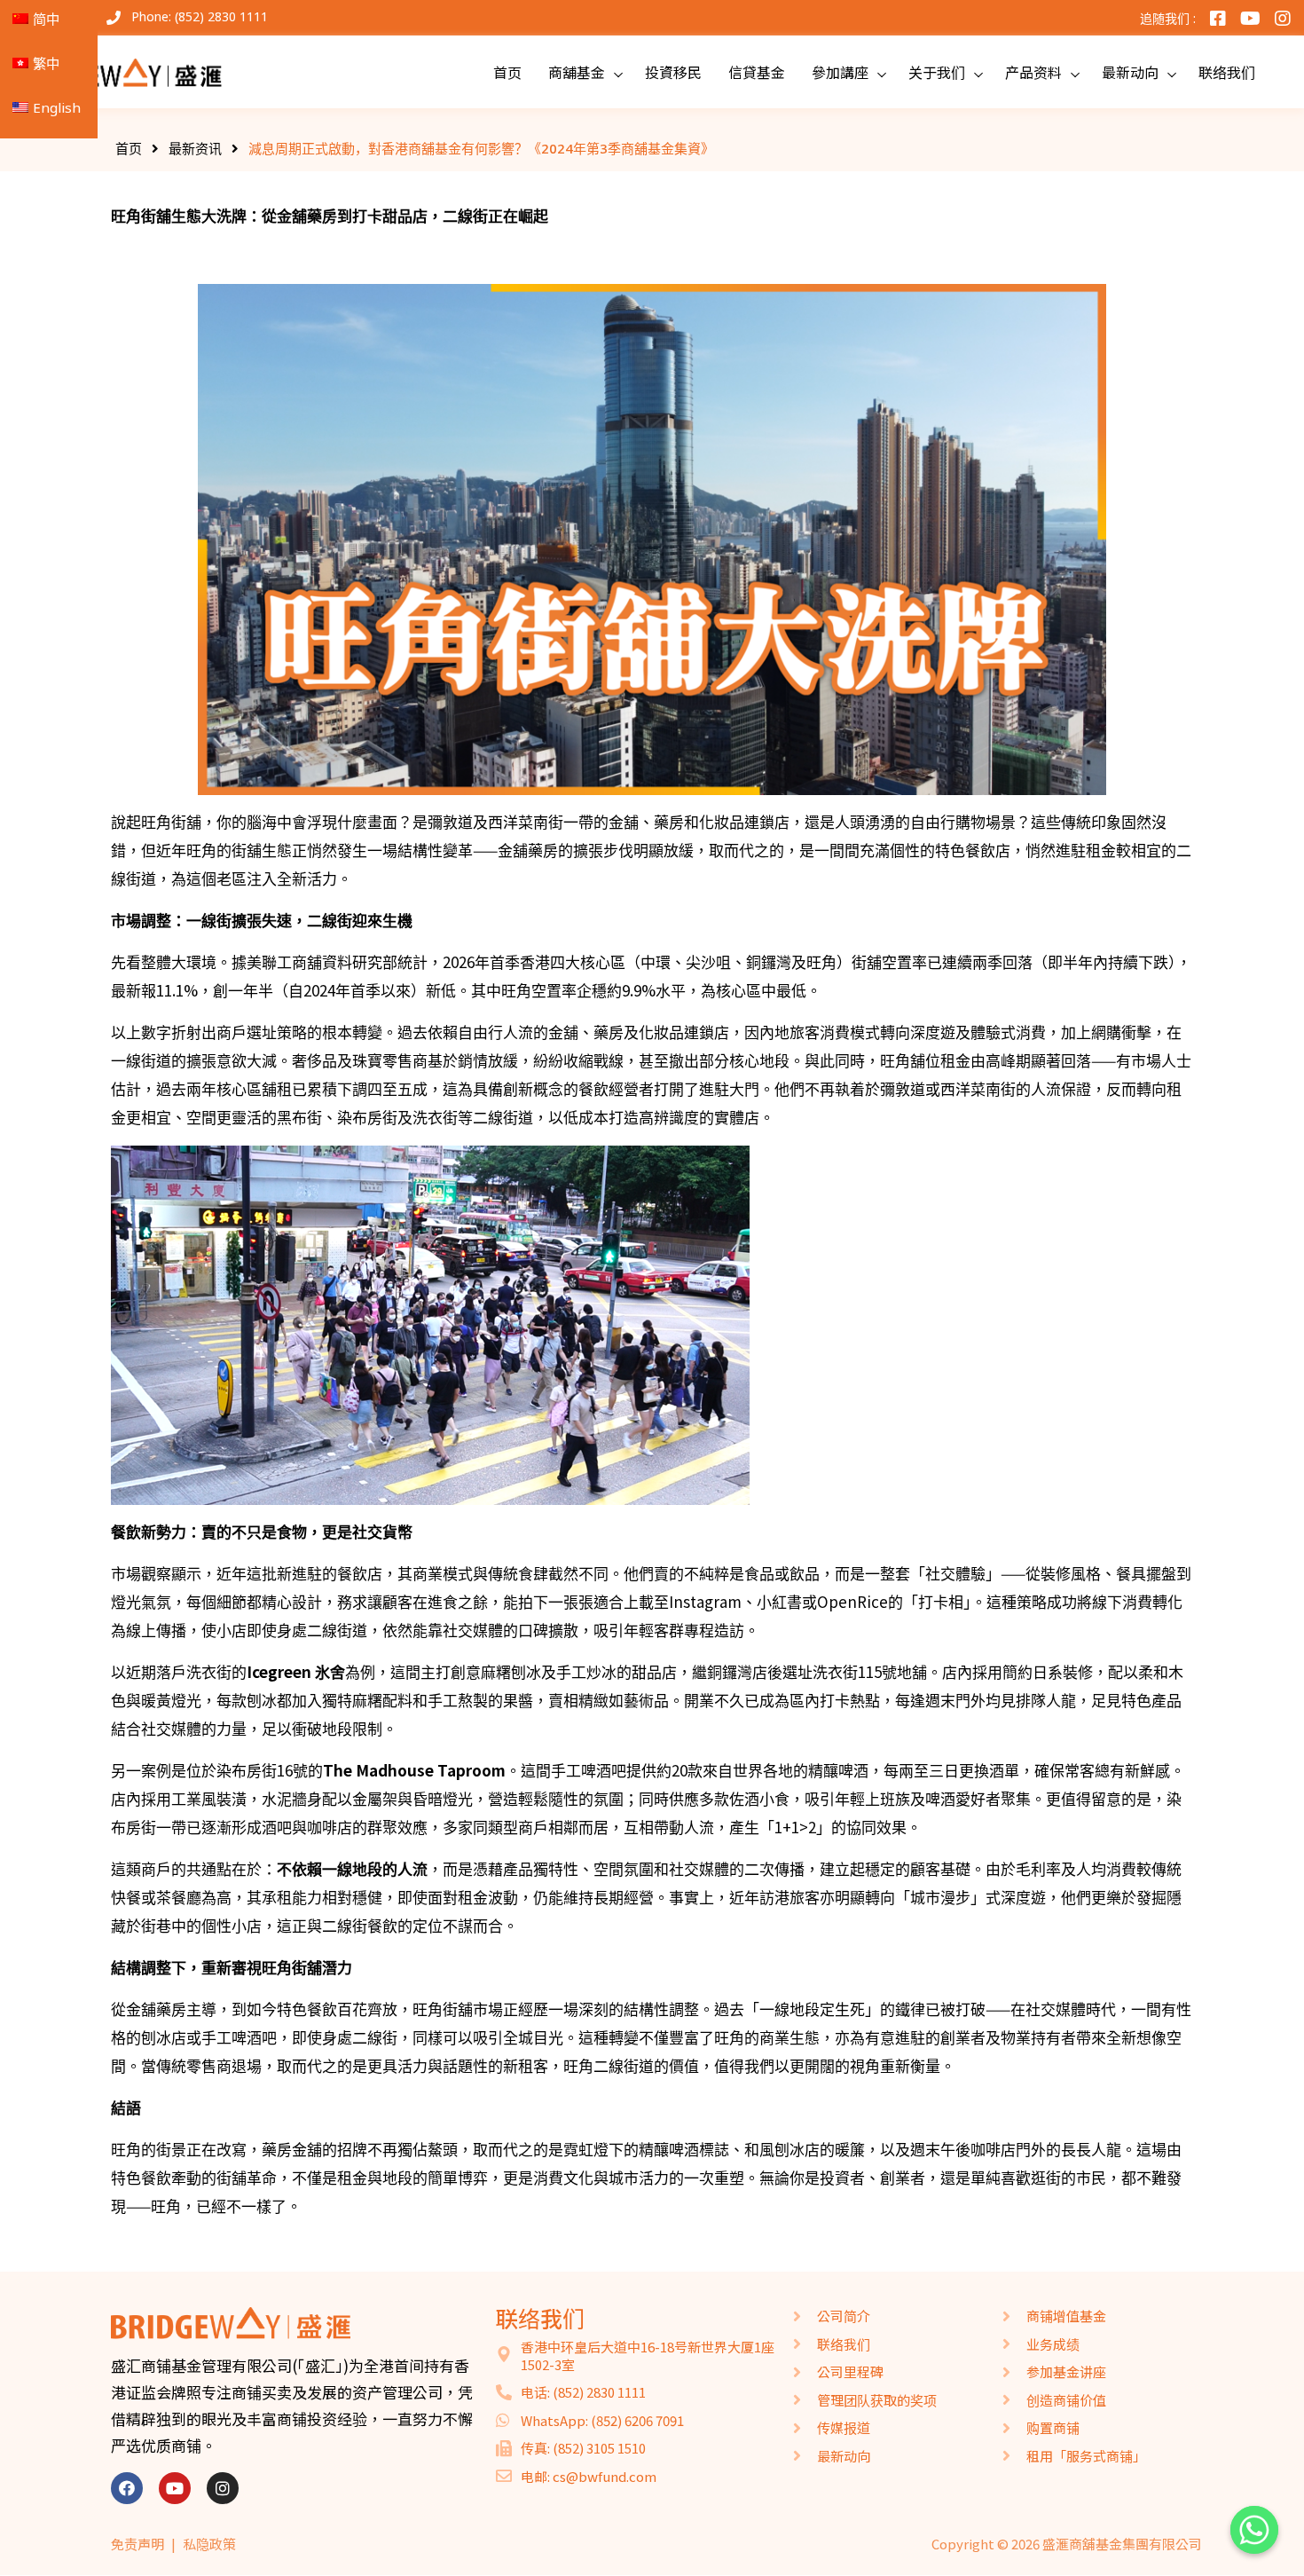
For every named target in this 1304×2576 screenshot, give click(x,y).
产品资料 (1033, 72)
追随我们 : (1168, 18)
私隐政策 (209, 2544)
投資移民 (673, 72)
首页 (507, 72)
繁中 (46, 63)
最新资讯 (195, 148)
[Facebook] (127, 2488)
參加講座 (840, 72)
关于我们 (937, 72)
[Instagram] (223, 2488)
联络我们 (1227, 72)
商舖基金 (577, 72)
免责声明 (137, 2544)
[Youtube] (175, 2488)
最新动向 (1130, 72)
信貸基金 (757, 72)
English (57, 107)
